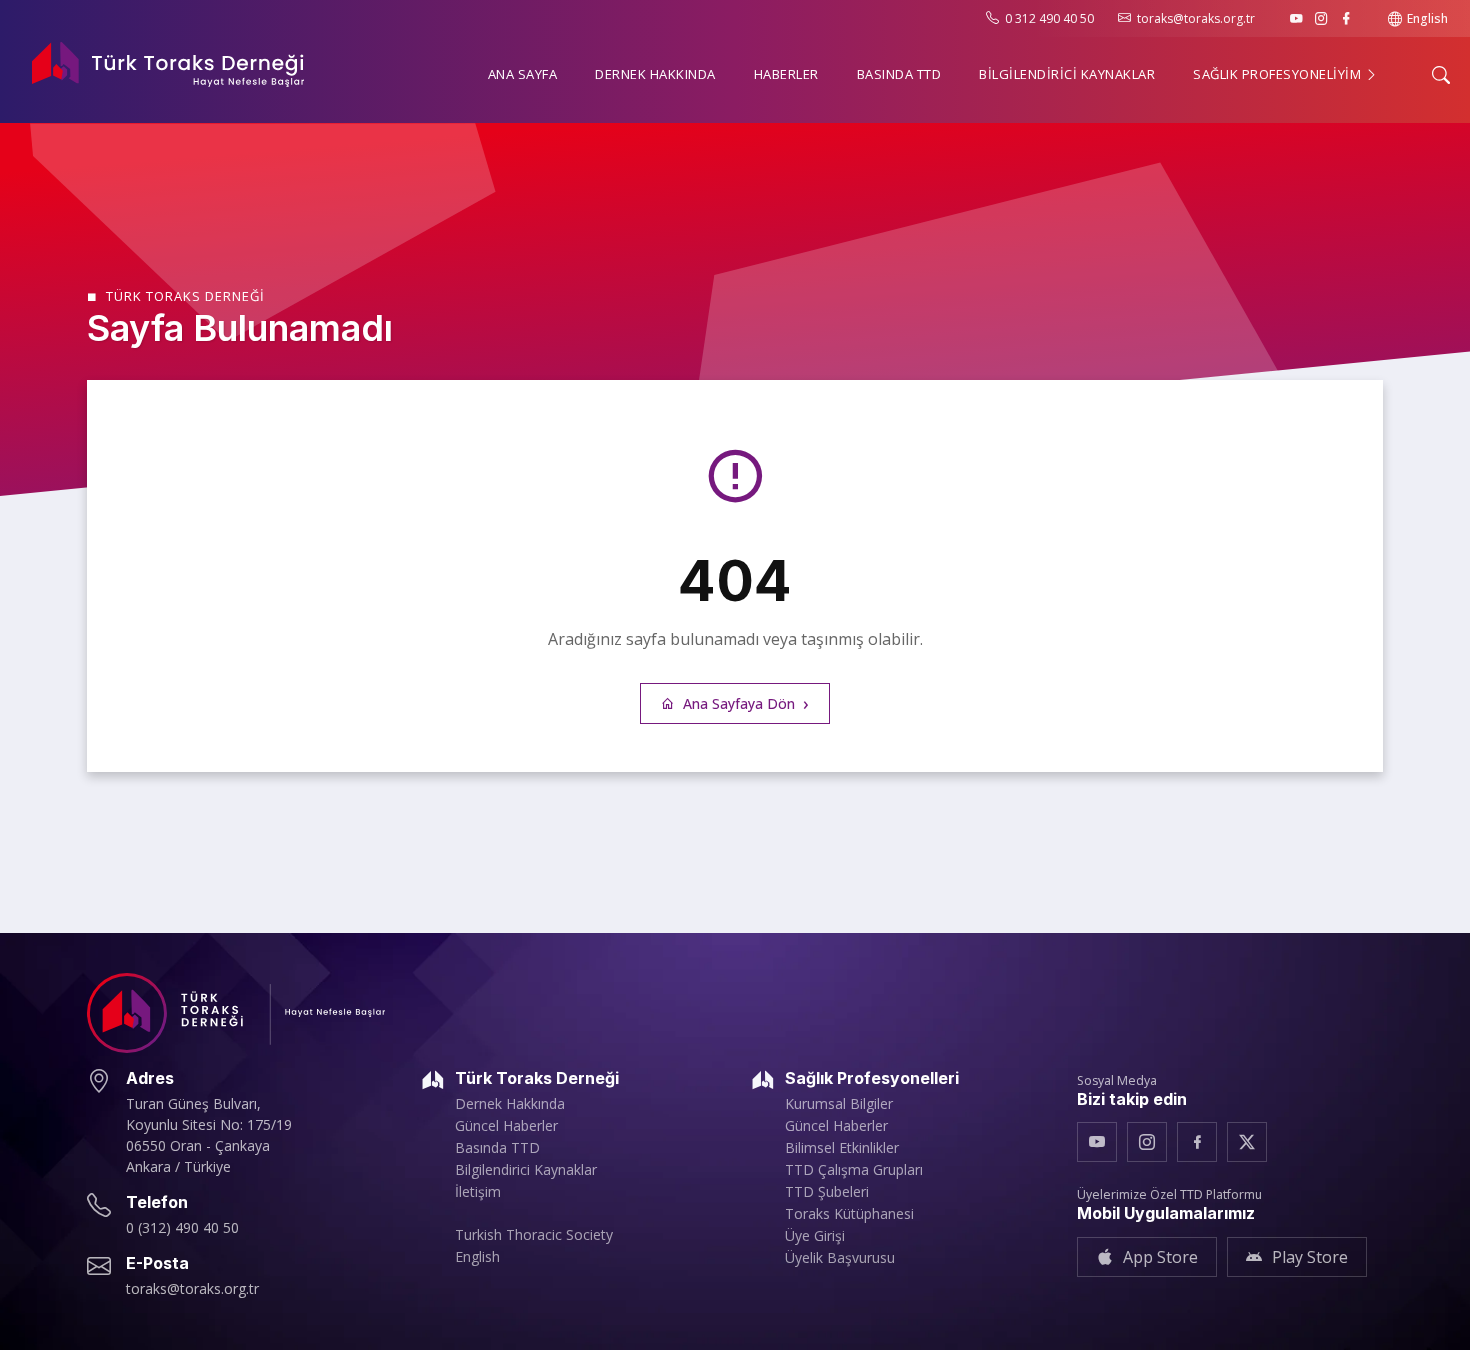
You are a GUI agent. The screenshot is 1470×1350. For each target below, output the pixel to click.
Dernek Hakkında (510, 1104)
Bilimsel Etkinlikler (842, 1148)
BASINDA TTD (899, 74)
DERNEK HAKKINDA (655, 74)
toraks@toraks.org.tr (1196, 18)
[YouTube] (1296, 19)
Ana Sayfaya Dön (739, 703)
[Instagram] (1321, 19)
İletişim (478, 1192)
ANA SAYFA (523, 74)
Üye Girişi (815, 1236)
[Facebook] (1346, 19)
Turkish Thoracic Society (534, 1235)
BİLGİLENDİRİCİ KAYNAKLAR (1067, 74)
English (1427, 18)
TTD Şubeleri (827, 1192)
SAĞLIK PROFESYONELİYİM (1279, 74)
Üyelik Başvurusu (840, 1258)
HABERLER (786, 74)
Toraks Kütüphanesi (849, 1214)
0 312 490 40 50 (1049, 18)
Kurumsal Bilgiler (839, 1104)
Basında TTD (497, 1148)
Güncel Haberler (506, 1126)
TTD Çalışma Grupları (854, 1170)
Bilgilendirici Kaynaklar (526, 1170)
